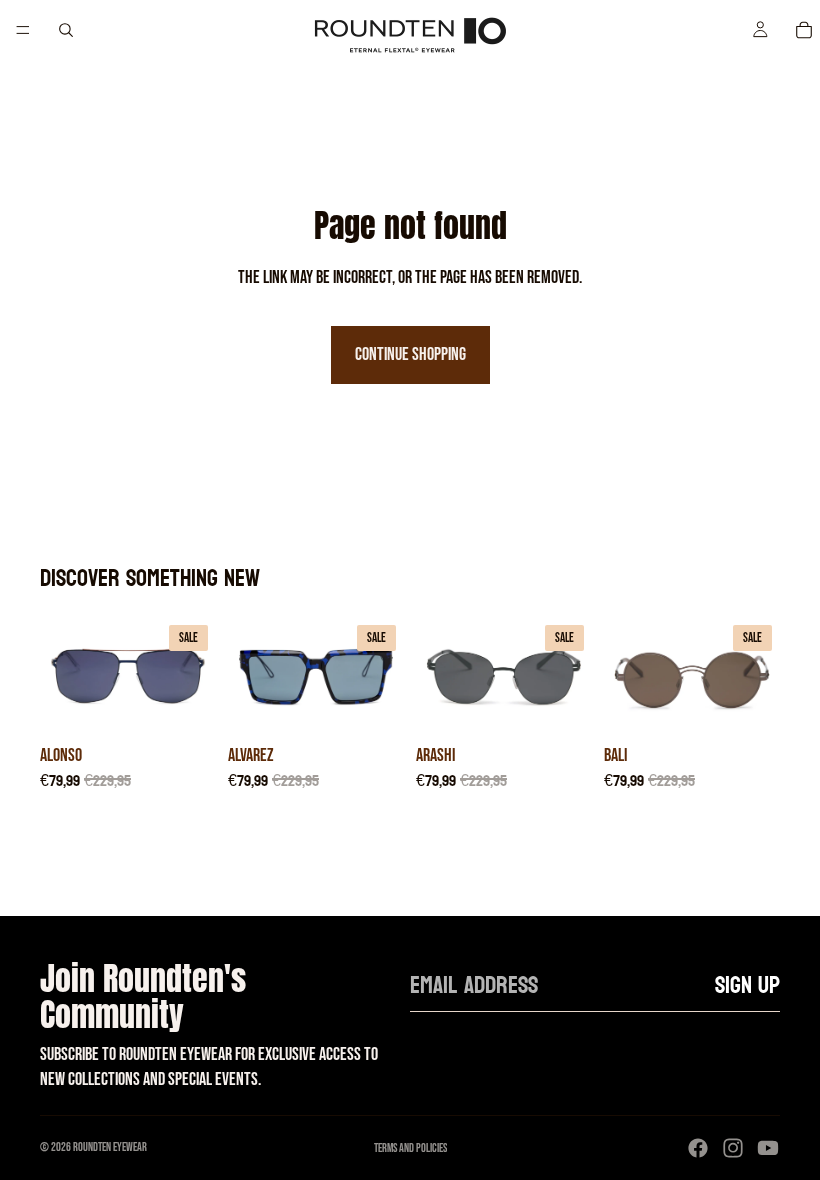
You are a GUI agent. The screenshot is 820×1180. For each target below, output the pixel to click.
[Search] (66, 30)
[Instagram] (733, 1148)
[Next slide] (194, 676)
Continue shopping (410, 354)
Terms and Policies (410, 1148)
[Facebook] (698, 1148)
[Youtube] (768, 1148)
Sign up (747, 985)
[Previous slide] (62, 676)
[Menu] (23, 30)
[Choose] (185, 704)
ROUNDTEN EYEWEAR (110, 1147)
